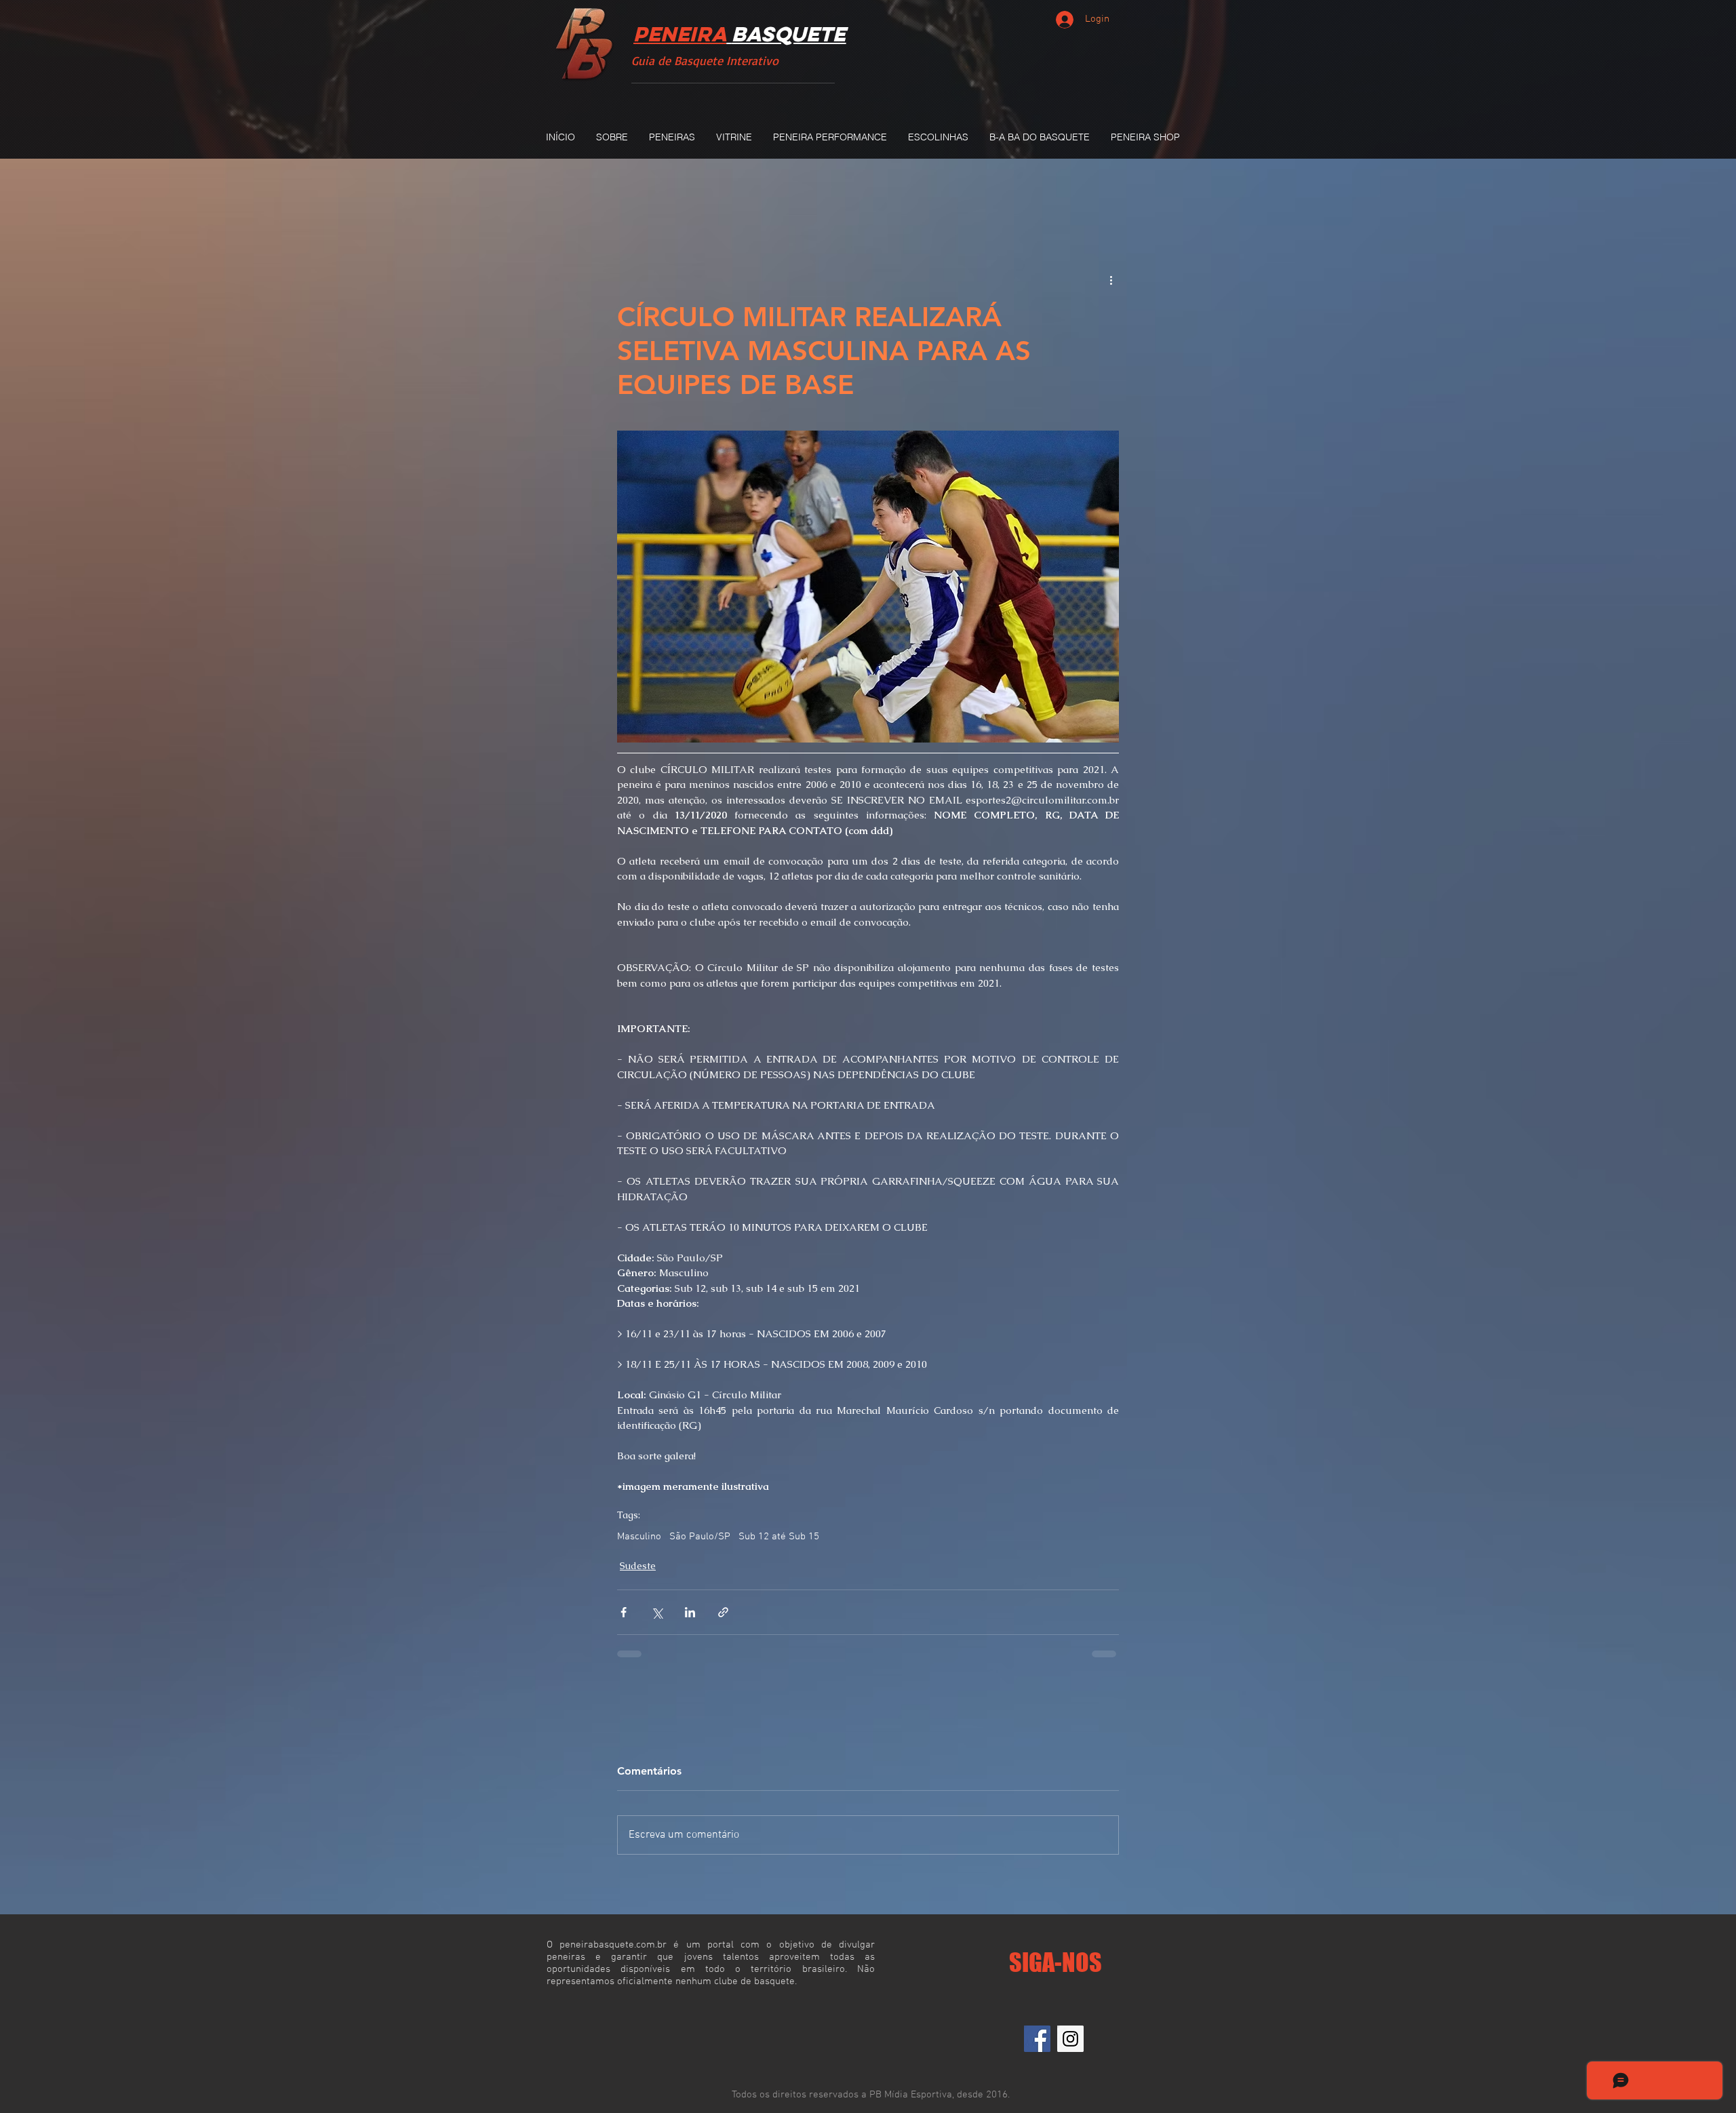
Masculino (639, 1546)
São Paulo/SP (700, 1546)
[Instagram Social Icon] (1070, 2048)
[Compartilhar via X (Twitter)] (657, 1622)
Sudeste (638, 1575)
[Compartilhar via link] (723, 1622)
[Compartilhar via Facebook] (624, 1622)
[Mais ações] (1111, 279)
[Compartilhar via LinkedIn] (690, 1622)
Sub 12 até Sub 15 (779, 1546)
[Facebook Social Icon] (1037, 2048)
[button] (672, 137)
